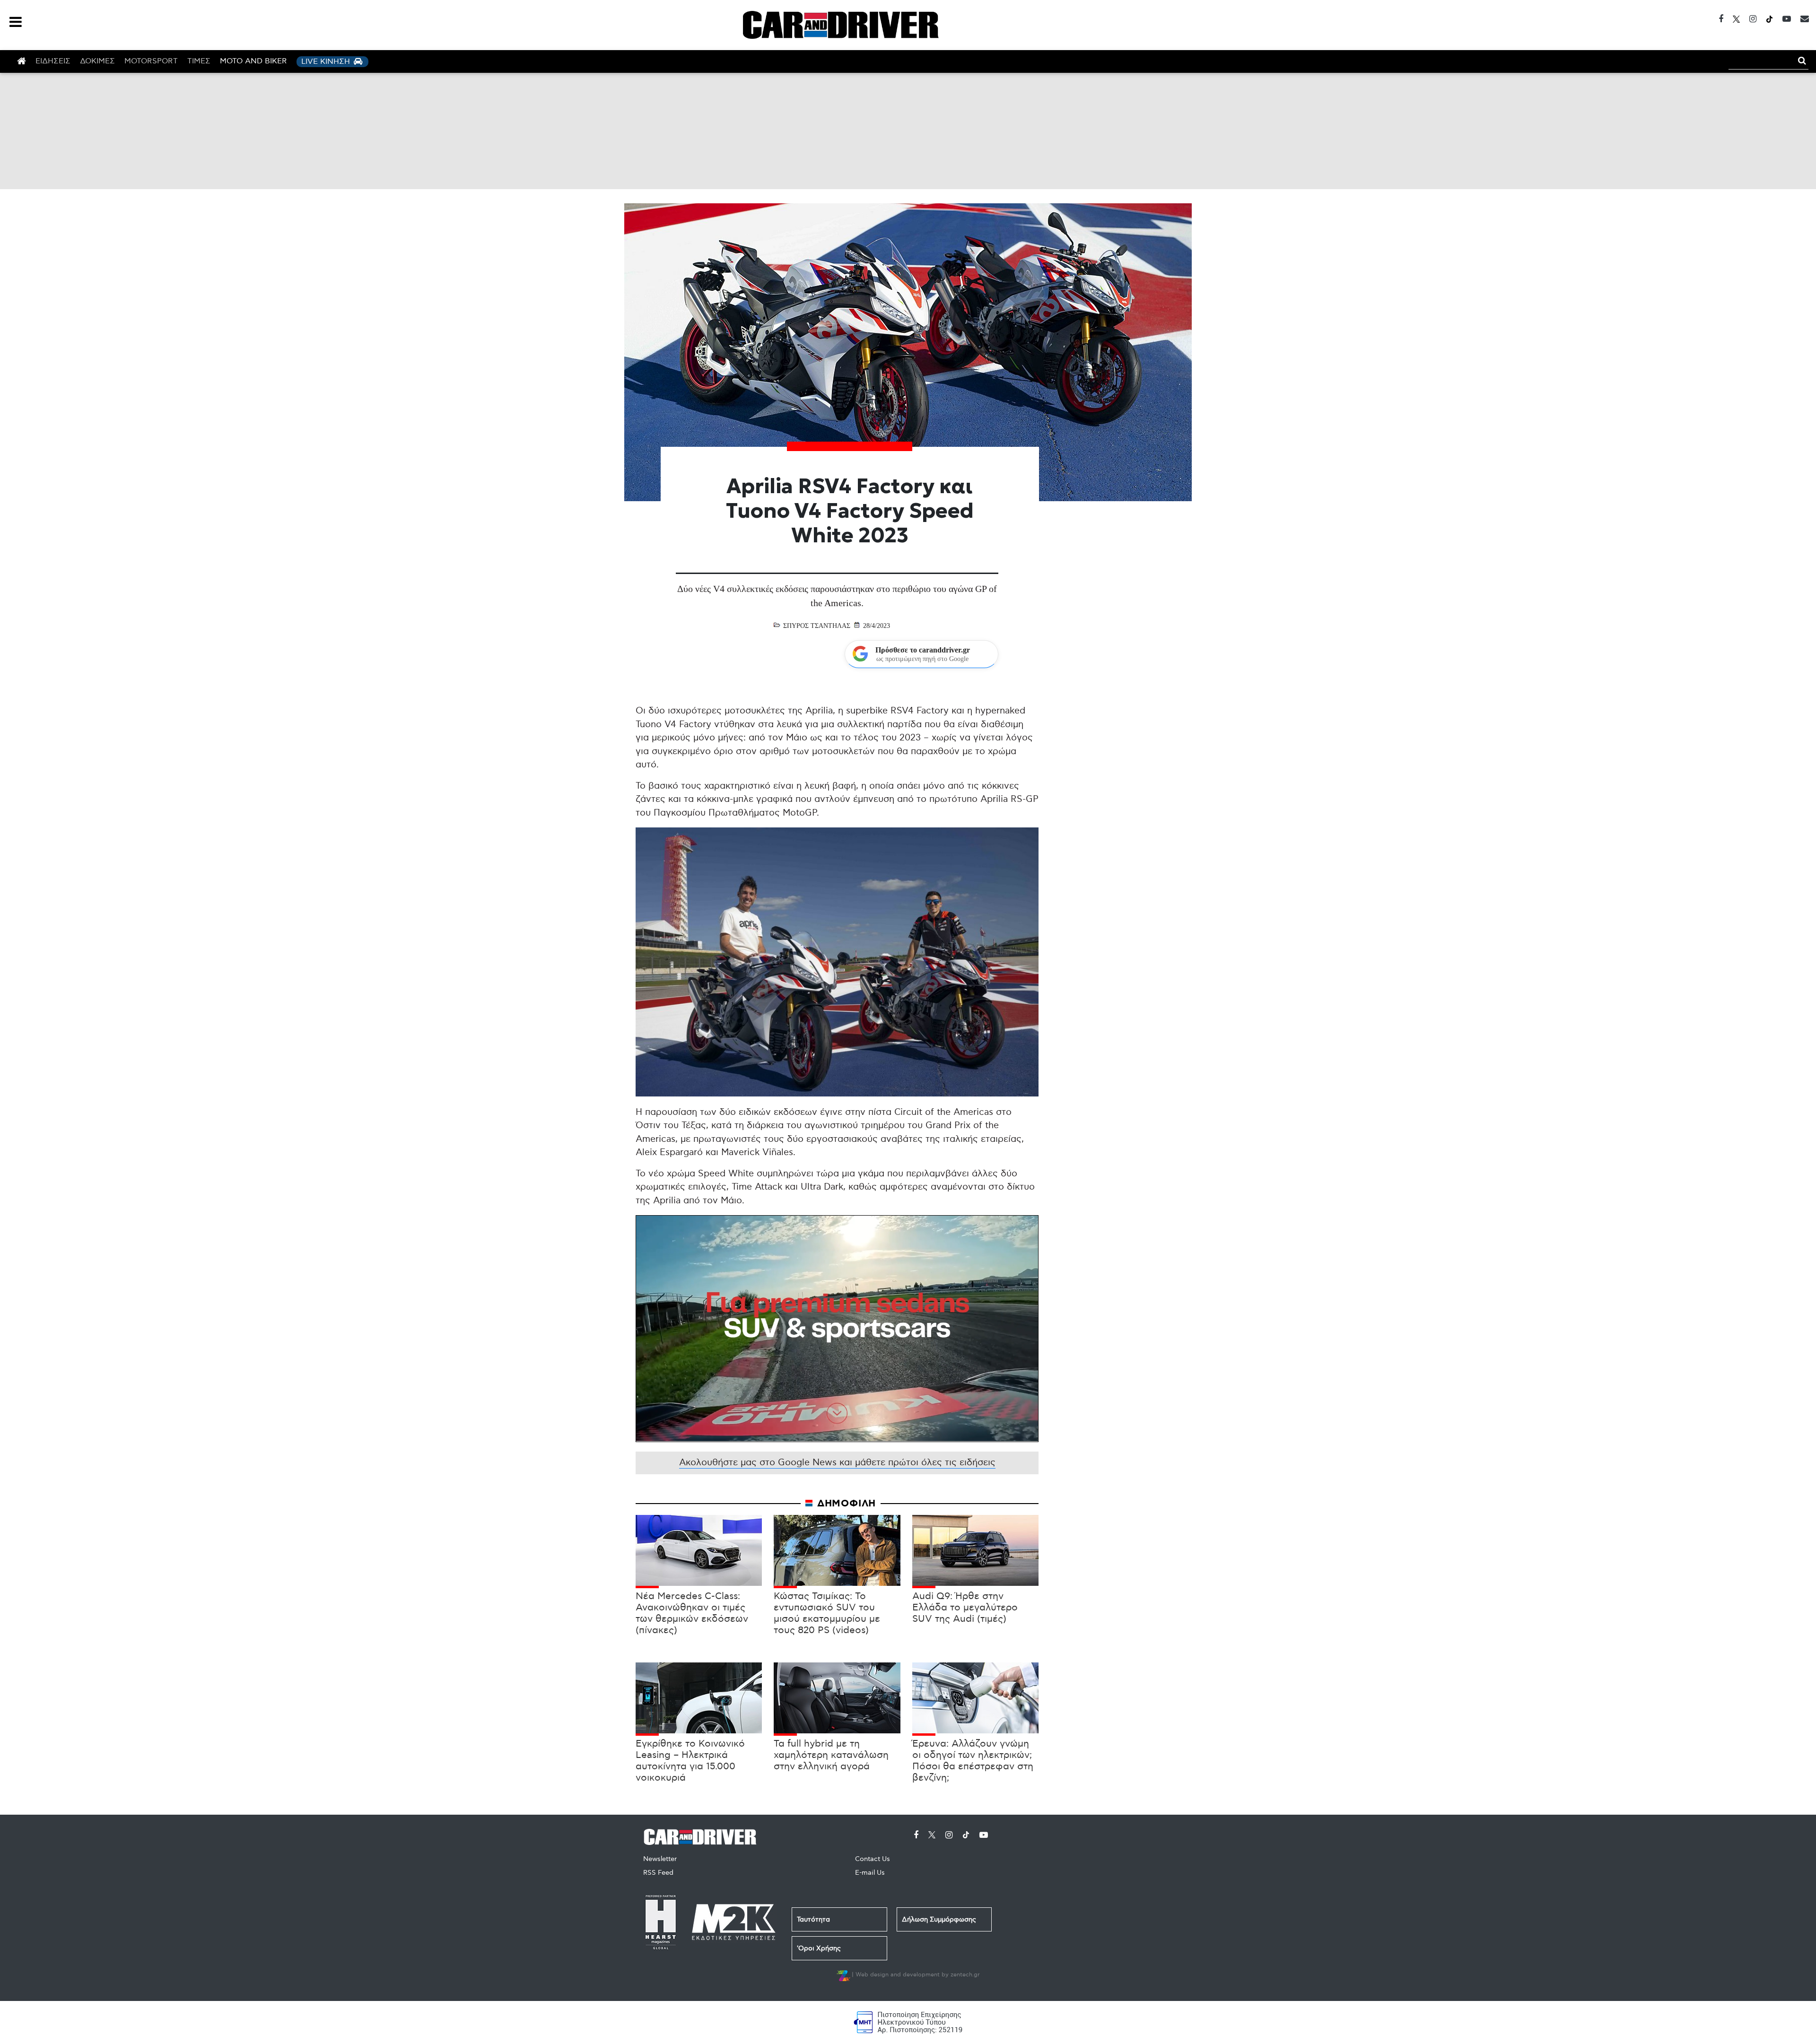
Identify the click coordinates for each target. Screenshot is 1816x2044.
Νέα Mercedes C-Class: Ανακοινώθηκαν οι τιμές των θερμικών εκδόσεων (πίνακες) (692, 1613)
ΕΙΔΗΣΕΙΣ (53, 61)
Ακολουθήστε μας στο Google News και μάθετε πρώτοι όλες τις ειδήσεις (837, 1463)
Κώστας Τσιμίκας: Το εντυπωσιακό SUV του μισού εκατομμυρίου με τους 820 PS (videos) (827, 1613)
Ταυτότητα (813, 1919)
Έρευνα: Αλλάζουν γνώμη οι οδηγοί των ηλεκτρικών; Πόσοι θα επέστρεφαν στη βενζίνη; (973, 1761)
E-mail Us (870, 1873)
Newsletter (660, 1859)
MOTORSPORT (151, 61)
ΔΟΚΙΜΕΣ (97, 61)
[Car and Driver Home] (703, 1835)
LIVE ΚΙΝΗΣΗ (327, 62)
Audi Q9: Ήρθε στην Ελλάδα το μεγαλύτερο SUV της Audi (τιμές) (965, 1608)
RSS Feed (658, 1873)
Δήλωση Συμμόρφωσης (939, 1919)
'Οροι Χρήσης (819, 1948)
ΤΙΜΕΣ (199, 61)
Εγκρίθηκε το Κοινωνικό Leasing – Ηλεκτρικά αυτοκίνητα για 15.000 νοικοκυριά (690, 1761)
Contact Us (873, 1859)
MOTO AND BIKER (253, 61)
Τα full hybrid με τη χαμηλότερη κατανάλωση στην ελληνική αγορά (831, 1755)
